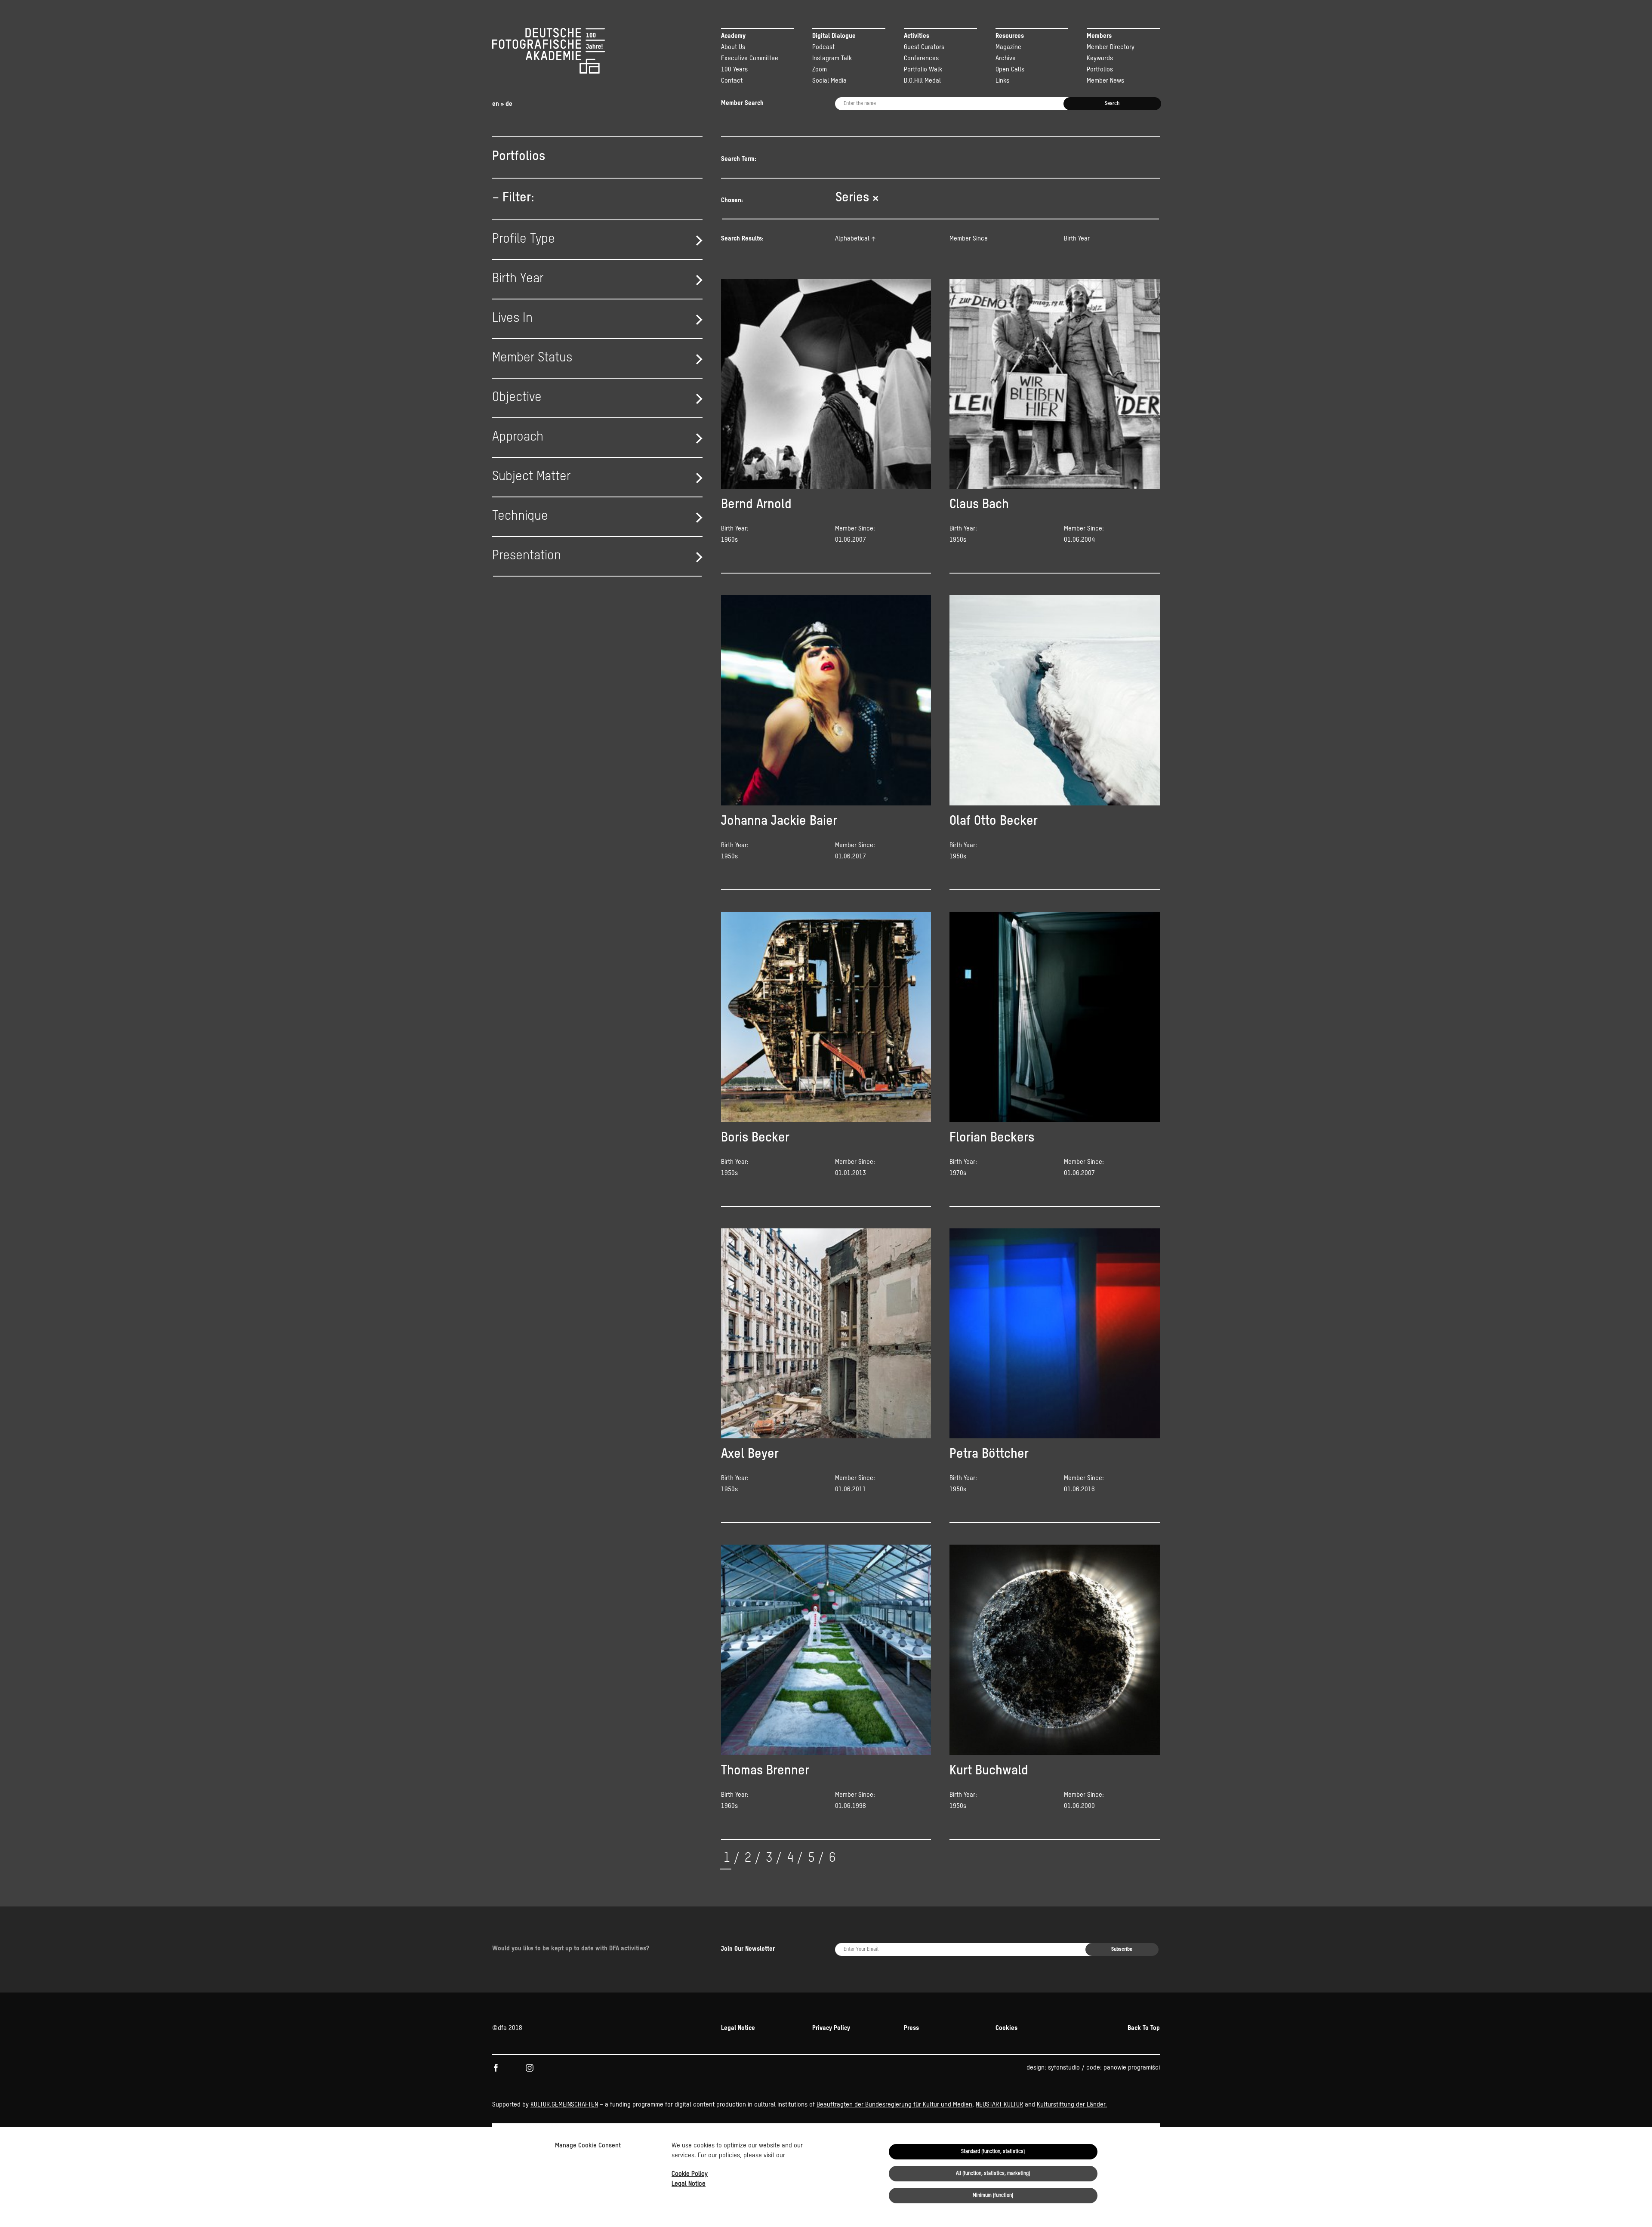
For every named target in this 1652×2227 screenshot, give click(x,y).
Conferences (921, 58)
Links (1002, 81)
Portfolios (1100, 69)
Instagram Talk (832, 58)
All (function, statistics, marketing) (993, 2174)
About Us (733, 47)
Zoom (820, 69)
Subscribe (1122, 1949)
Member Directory (1111, 47)
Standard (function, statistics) (993, 2152)
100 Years (734, 69)
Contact (732, 81)
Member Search (742, 103)
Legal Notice (689, 2184)
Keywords (1100, 58)
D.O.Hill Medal (922, 81)
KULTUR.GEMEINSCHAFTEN (564, 2105)
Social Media (829, 81)
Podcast (823, 47)
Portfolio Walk (923, 69)
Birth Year (1077, 239)
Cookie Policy (690, 2174)
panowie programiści (1132, 2068)
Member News (1105, 81)
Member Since (969, 239)
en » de (502, 104)
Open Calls (1010, 69)
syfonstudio (1064, 2068)
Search (1112, 104)
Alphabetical (852, 239)
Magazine (1008, 47)
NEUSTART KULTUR (999, 2105)
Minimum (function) (993, 2196)
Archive (1006, 58)
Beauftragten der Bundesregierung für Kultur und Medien (894, 2105)
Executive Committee (750, 58)
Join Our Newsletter (748, 1949)
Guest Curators (924, 47)
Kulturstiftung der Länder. (1072, 2105)
